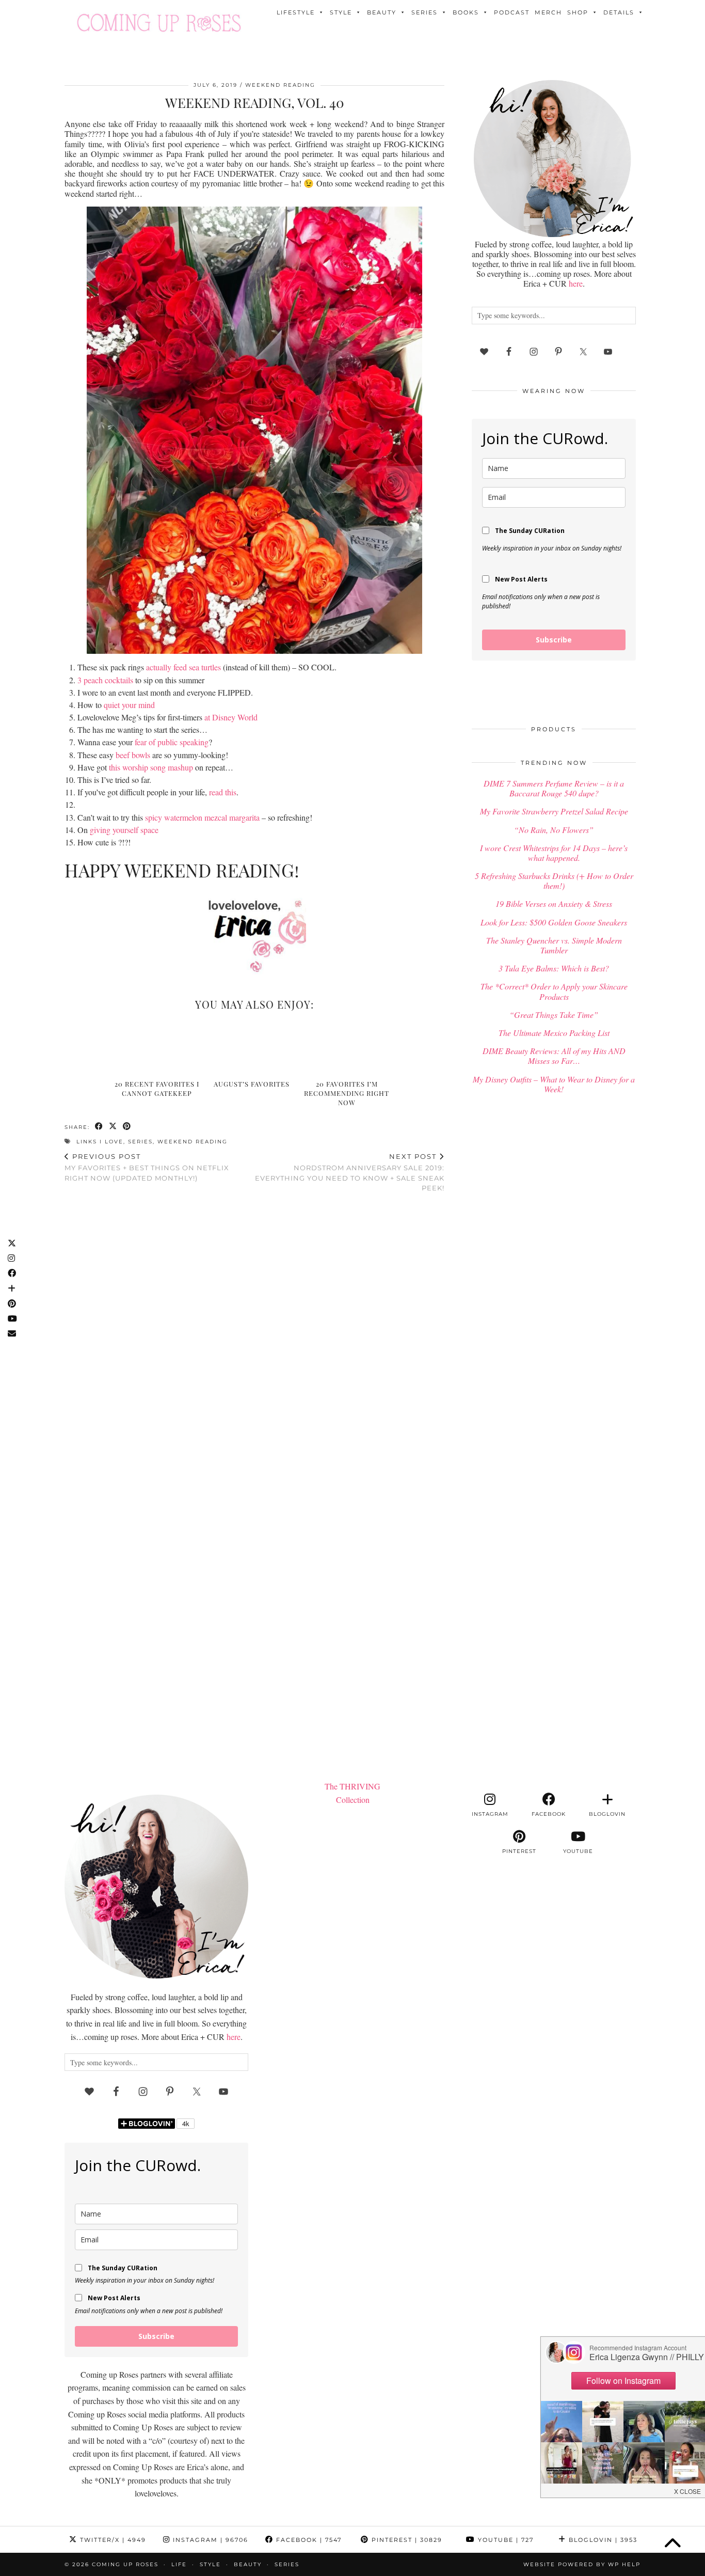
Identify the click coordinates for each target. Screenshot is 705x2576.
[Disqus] (254, 1336)
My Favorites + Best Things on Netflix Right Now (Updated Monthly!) (147, 1167)
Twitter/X (112, 2540)
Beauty (382, 12)
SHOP (578, 12)
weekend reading (193, 1142)
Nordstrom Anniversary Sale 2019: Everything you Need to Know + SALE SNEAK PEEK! (350, 1172)
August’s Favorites (252, 1084)
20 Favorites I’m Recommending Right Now (347, 1093)
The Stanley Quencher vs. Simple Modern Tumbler (554, 945)
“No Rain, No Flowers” (554, 830)
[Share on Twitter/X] (113, 1126)
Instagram (209, 2540)
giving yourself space (124, 830)
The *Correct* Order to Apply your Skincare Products (554, 991)
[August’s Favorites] (255, 1047)
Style (341, 12)
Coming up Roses (125, 2564)
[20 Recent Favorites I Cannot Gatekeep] (160, 1047)
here (576, 283)
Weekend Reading (280, 85)
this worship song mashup (151, 767)
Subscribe (554, 640)
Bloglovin (602, 2540)
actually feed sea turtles (183, 667)
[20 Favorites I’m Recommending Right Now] (350, 1047)
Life (179, 2564)
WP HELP (624, 2564)
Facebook (308, 2540)
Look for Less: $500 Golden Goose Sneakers (554, 922)
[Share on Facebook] (99, 1126)
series (140, 1142)
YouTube (504, 2540)
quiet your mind (129, 705)
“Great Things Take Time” (554, 1015)
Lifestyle (296, 12)
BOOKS (466, 12)
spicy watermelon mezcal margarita (202, 817)
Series (424, 12)
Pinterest (406, 2540)
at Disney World (231, 717)
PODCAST (512, 12)
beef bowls (133, 755)
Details (619, 12)
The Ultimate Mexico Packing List (554, 1033)
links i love (100, 1142)
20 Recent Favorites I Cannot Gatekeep (157, 1088)
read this (223, 792)
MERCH (548, 12)
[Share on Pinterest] (127, 1126)
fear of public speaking (172, 742)
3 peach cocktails (105, 680)
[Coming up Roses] (159, 23)
